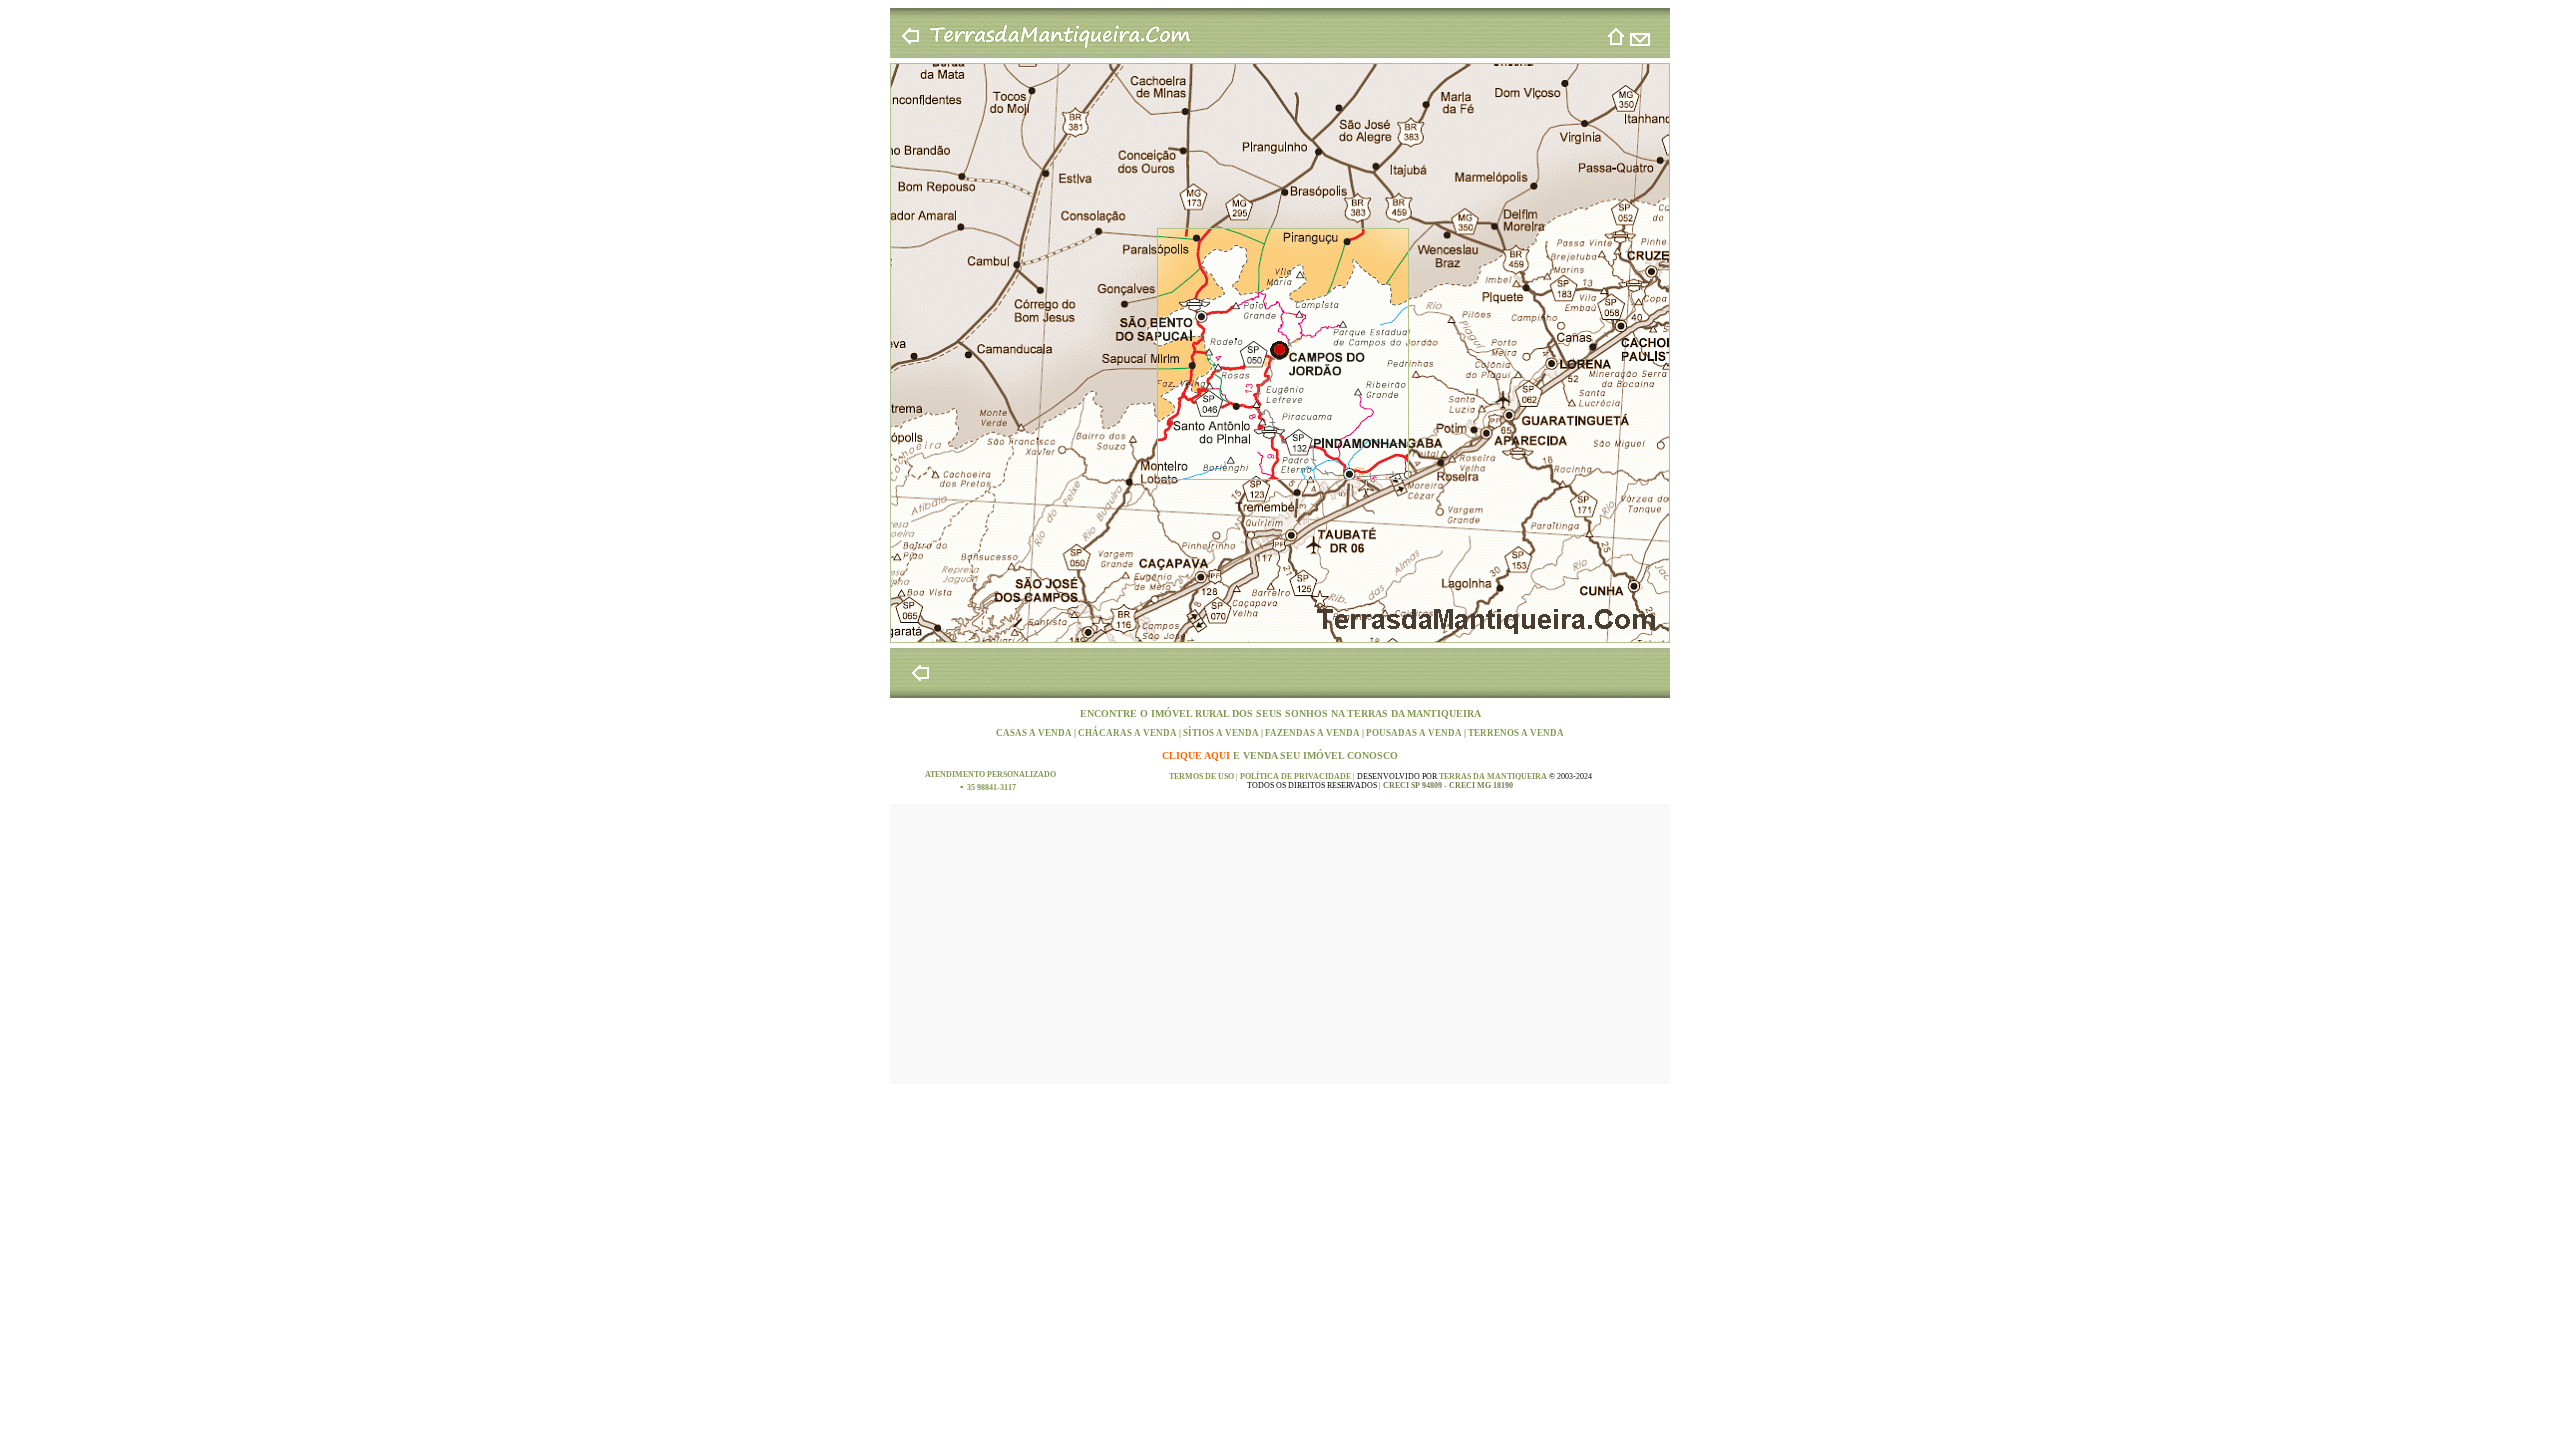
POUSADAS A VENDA (1415, 733)
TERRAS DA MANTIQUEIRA (1414, 713)
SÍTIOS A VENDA (1222, 733)
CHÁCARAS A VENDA (1128, 733)
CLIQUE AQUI (1197, 755)
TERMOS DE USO (1202, 776)
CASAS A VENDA (1035, 733)
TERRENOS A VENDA (1516, 733)
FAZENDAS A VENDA (1313, 733)
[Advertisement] (1280, 944)
